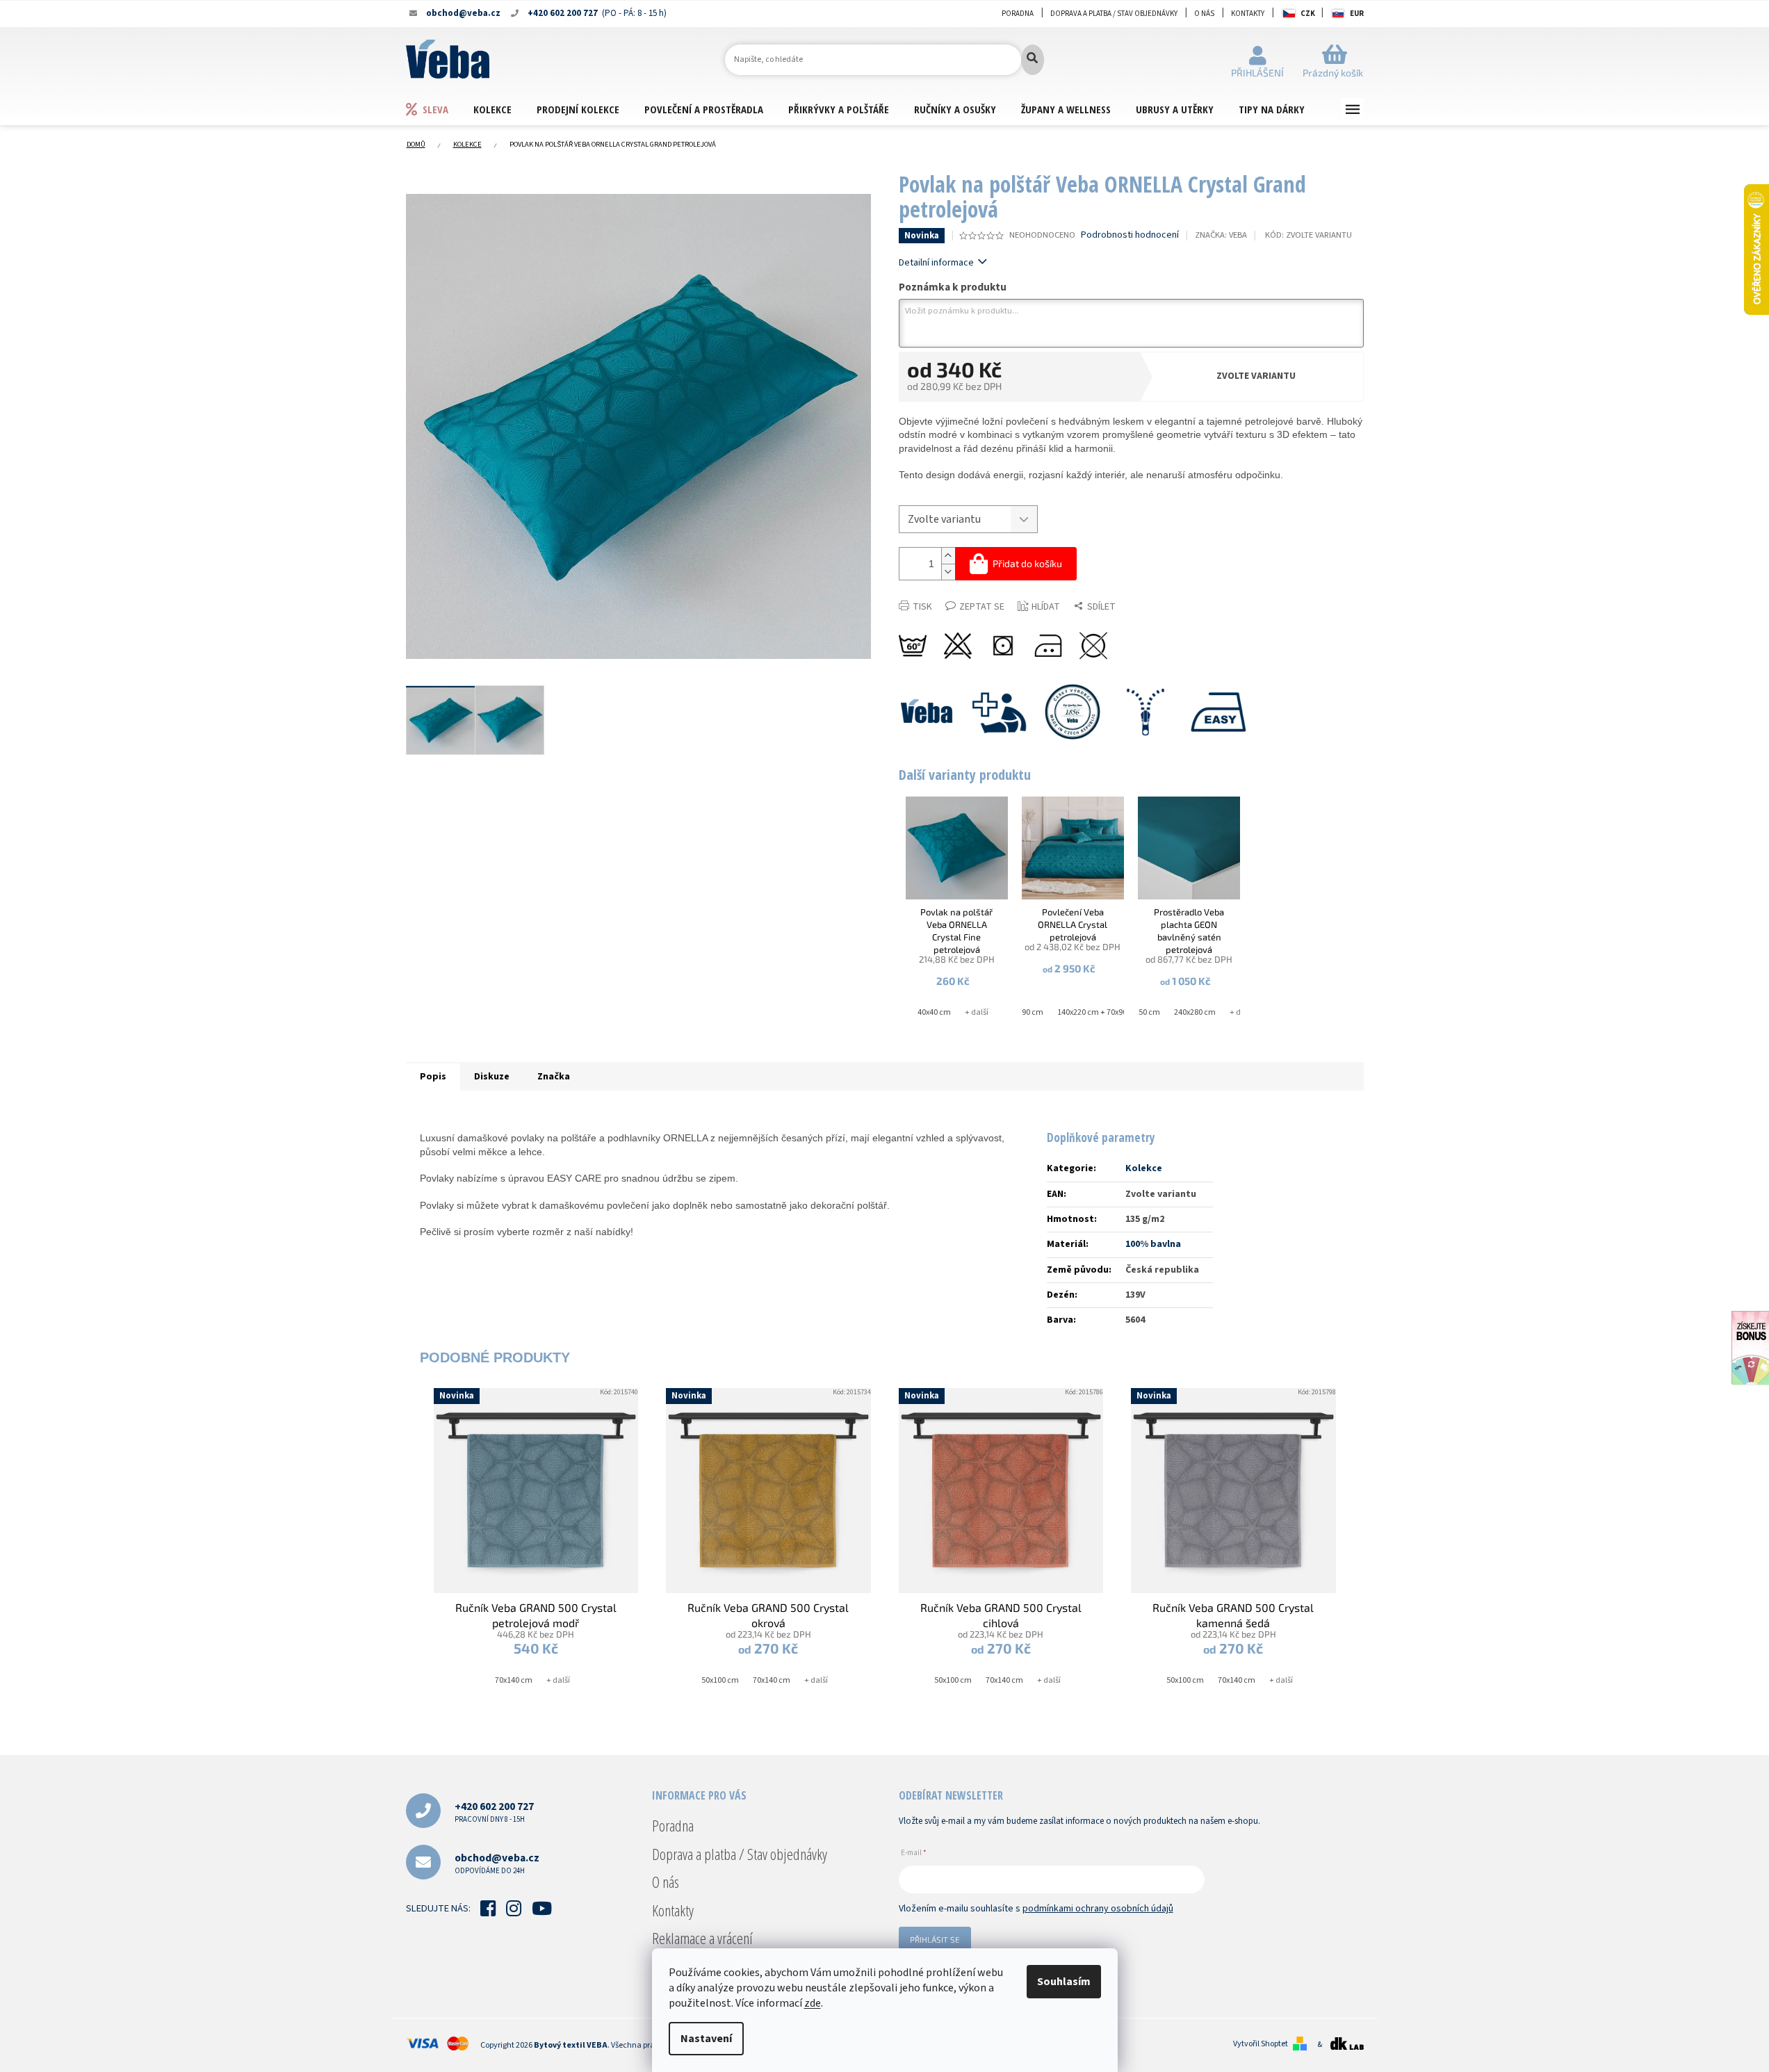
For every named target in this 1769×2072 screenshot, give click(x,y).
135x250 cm (1139, 1012)
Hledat (1033, 60)
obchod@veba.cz (497, 1863)
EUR (1357, 14)
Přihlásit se (935, 1939)
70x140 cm (514, 1680)
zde (813, 2003)
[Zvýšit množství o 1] (948, 556)
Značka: (1221, 235)
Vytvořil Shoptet (1261, 2044)
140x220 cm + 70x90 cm (1099, 1012)
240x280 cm (1195, 1012)
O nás (1204, 14)
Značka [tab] (554, 1077)
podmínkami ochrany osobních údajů (1098, 1909)
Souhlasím (1064, 1982)
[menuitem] (439, 109)
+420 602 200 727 (494, 1812)
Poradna (1018, 14)
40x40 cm (934, 1012)
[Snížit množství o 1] (948, 572)
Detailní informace (936, 263)
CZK (1308, 14)
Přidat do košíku (1027, 563)
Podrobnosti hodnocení (1130, 235)
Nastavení (706, 2039)
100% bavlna (1153, 1244)
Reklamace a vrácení (702, 1938)
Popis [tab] (433, 1077)
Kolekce (1144, 1168)
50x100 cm (720, 1680)
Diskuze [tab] (492, 1077)
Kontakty (1248, 14)
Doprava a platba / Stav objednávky (1114, 14)
